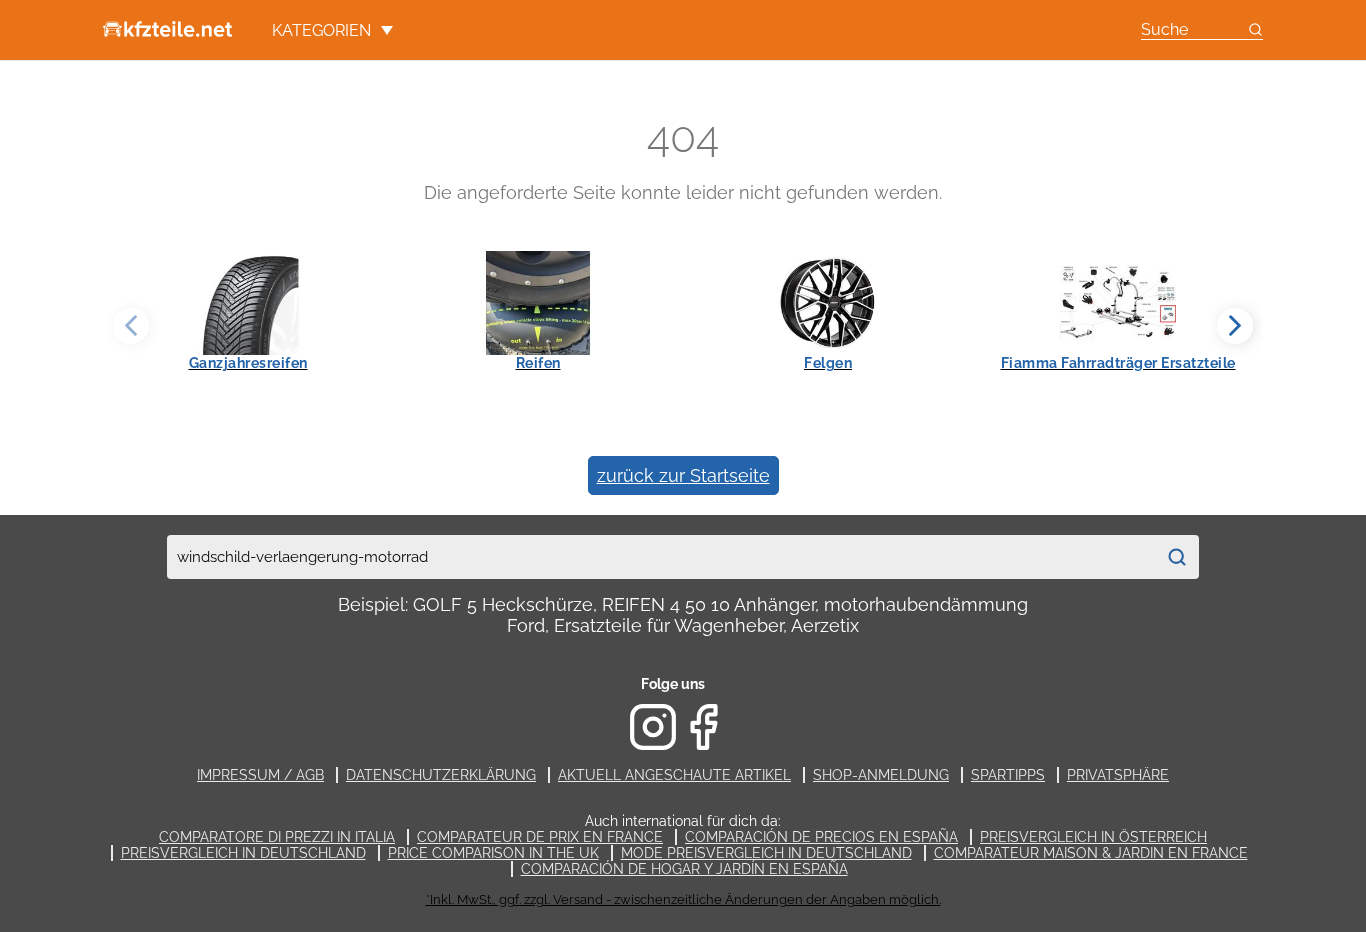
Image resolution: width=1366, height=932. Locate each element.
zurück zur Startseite (683, 475)
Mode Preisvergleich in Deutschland (766, 853)
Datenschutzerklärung (441, 775)
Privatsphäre (1118, 775)
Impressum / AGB (260, 775)
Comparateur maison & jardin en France (1091, 853)
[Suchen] (1177, 557)
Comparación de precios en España (821, 837)
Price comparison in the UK (493, 853)
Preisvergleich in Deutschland (243, 853)
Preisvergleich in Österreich (1093, 837)
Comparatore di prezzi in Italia (277, 837)
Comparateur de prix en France (540, 837)
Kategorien (321, 30)
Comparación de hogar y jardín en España (684, 869)
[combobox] (661, 557)
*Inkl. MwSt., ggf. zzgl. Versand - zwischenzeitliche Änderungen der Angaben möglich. (683, 899)
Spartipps (1008, 775)
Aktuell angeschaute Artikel (674, 775)
